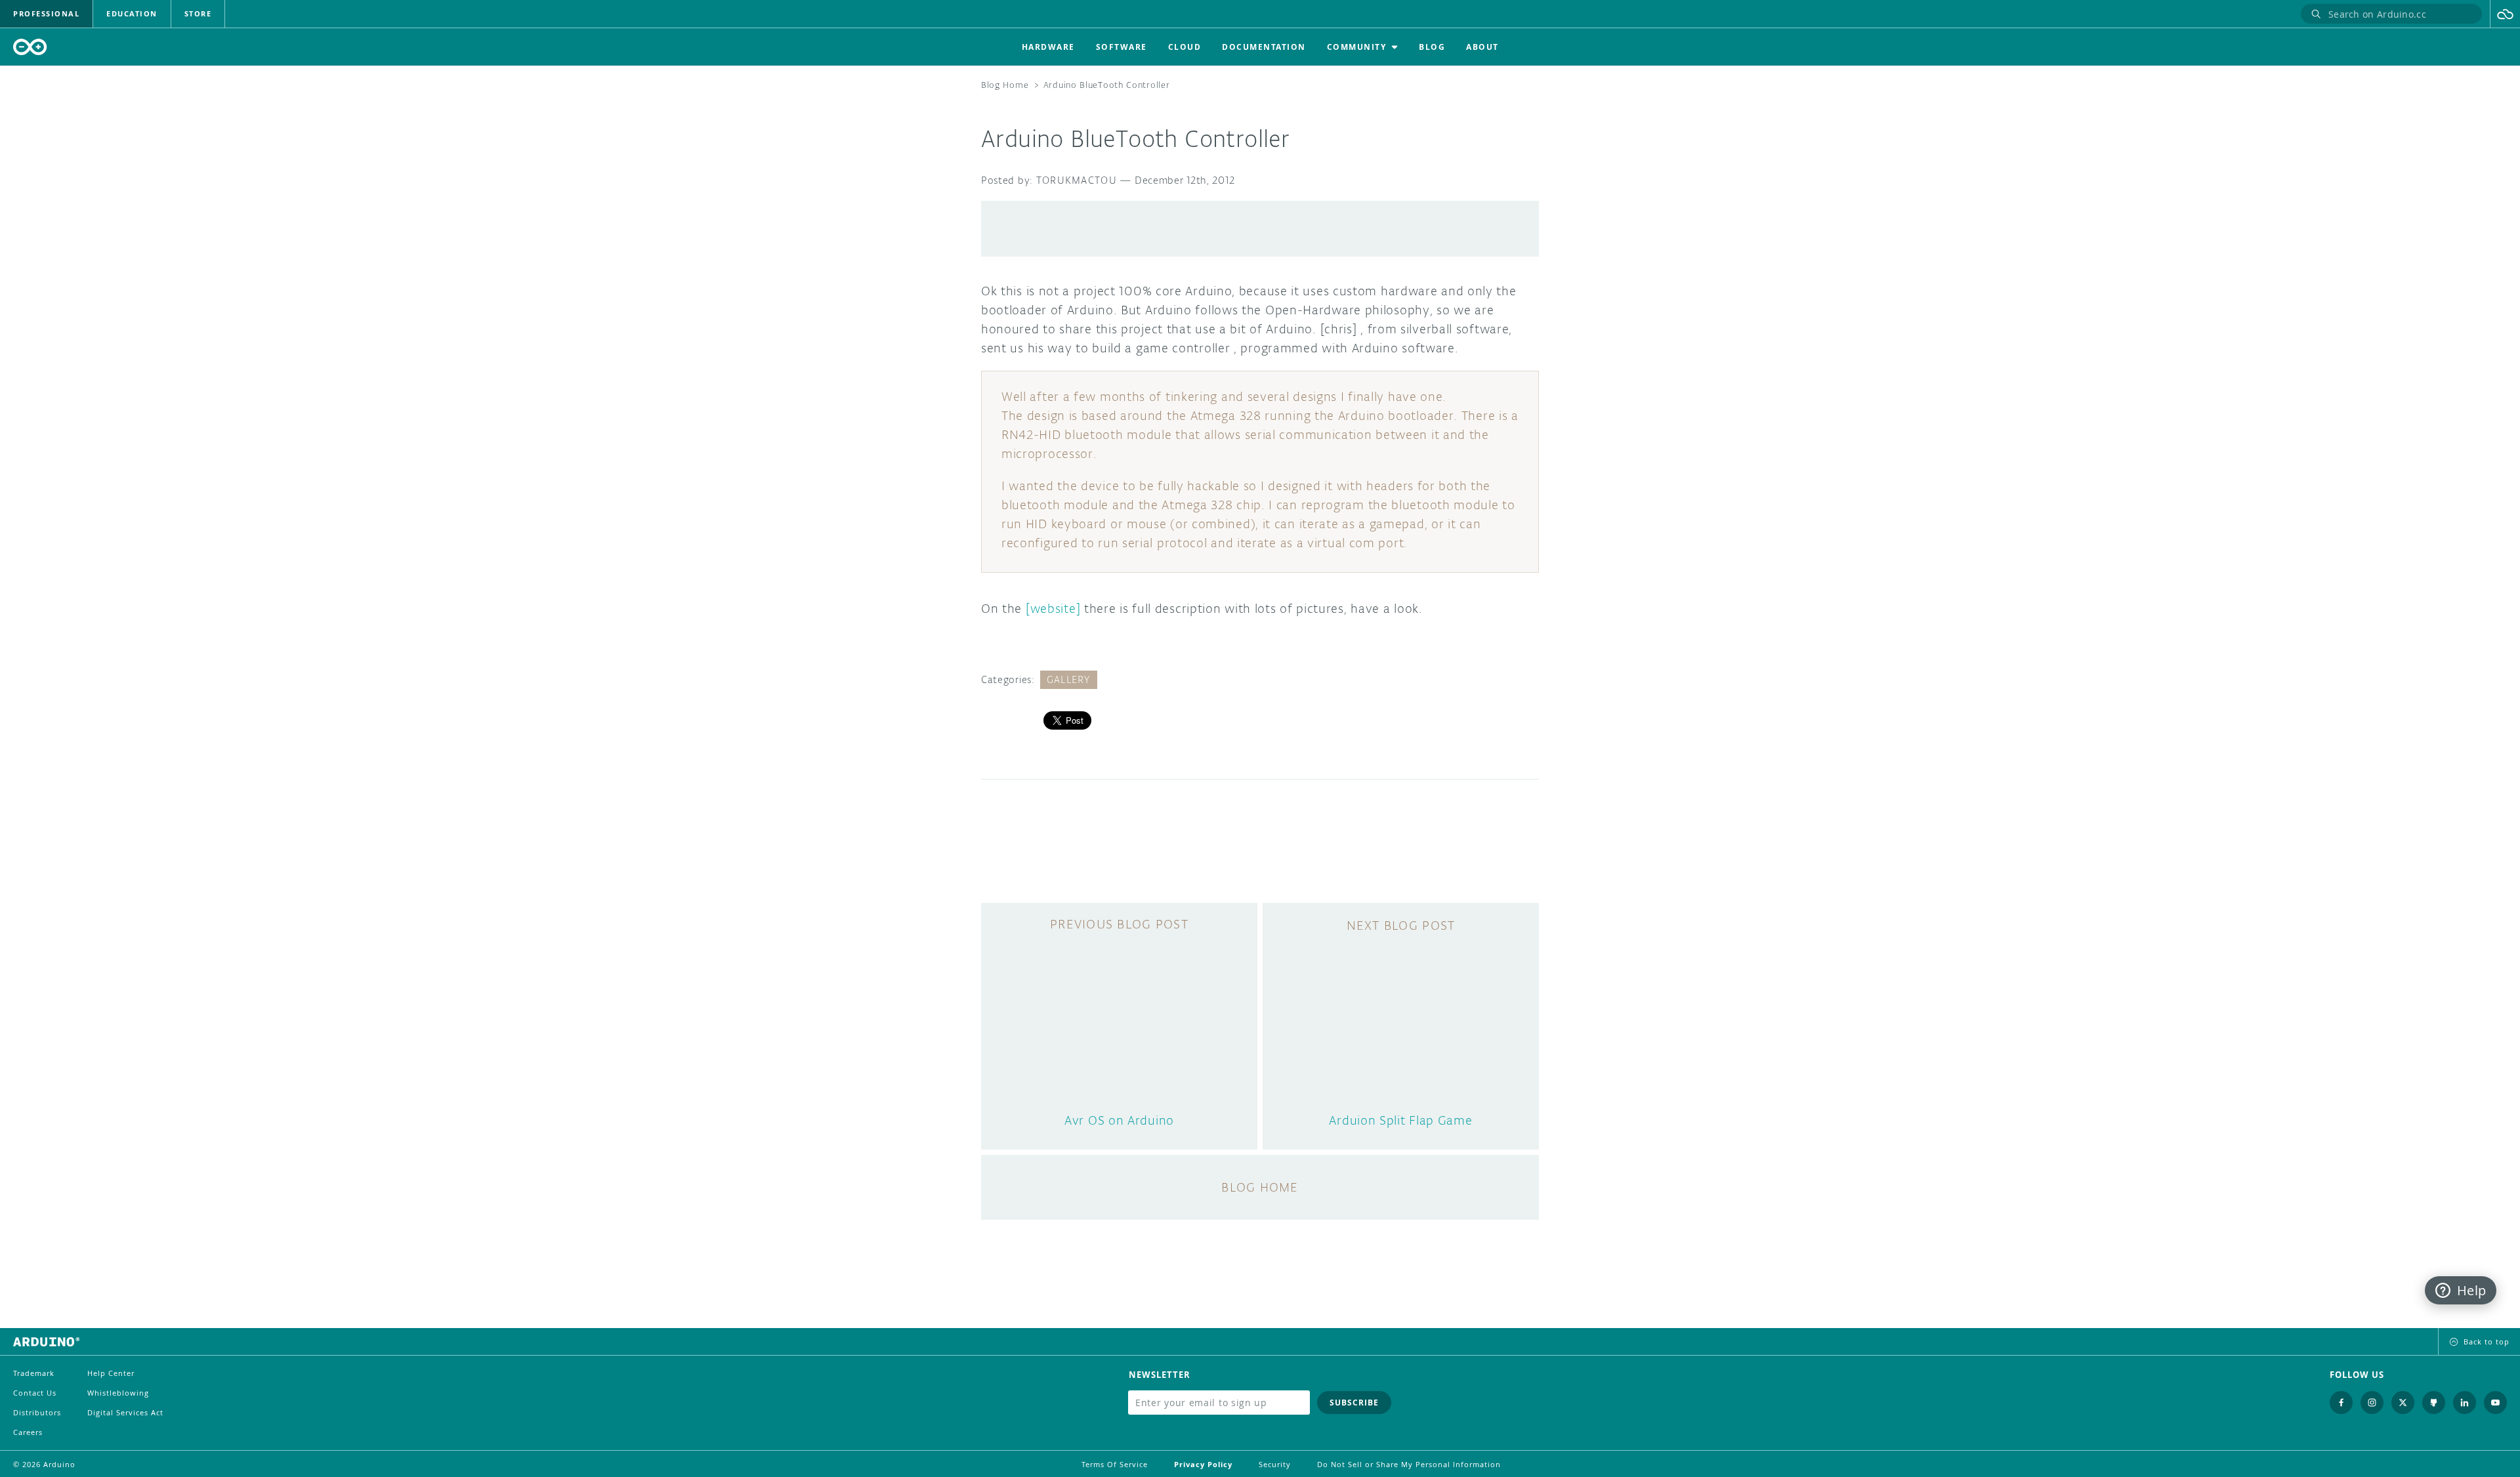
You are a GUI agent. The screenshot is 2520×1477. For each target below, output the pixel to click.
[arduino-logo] (30, 47)
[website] (1053, 608)
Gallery (1069, 679)
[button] (2505, 14)
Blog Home (1005, 85)
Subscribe (1354, 1403)
